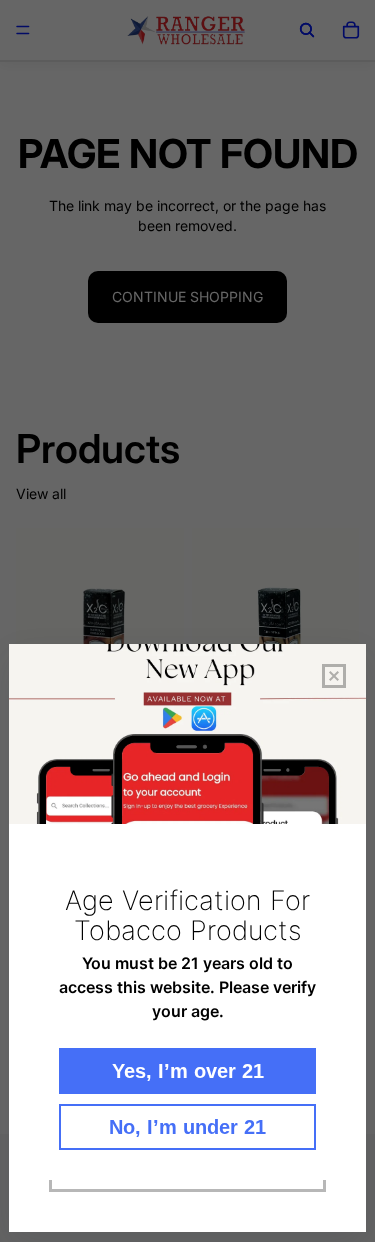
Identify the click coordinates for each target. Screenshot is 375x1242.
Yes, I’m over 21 (188, 1071)
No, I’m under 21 (187, 1127)
